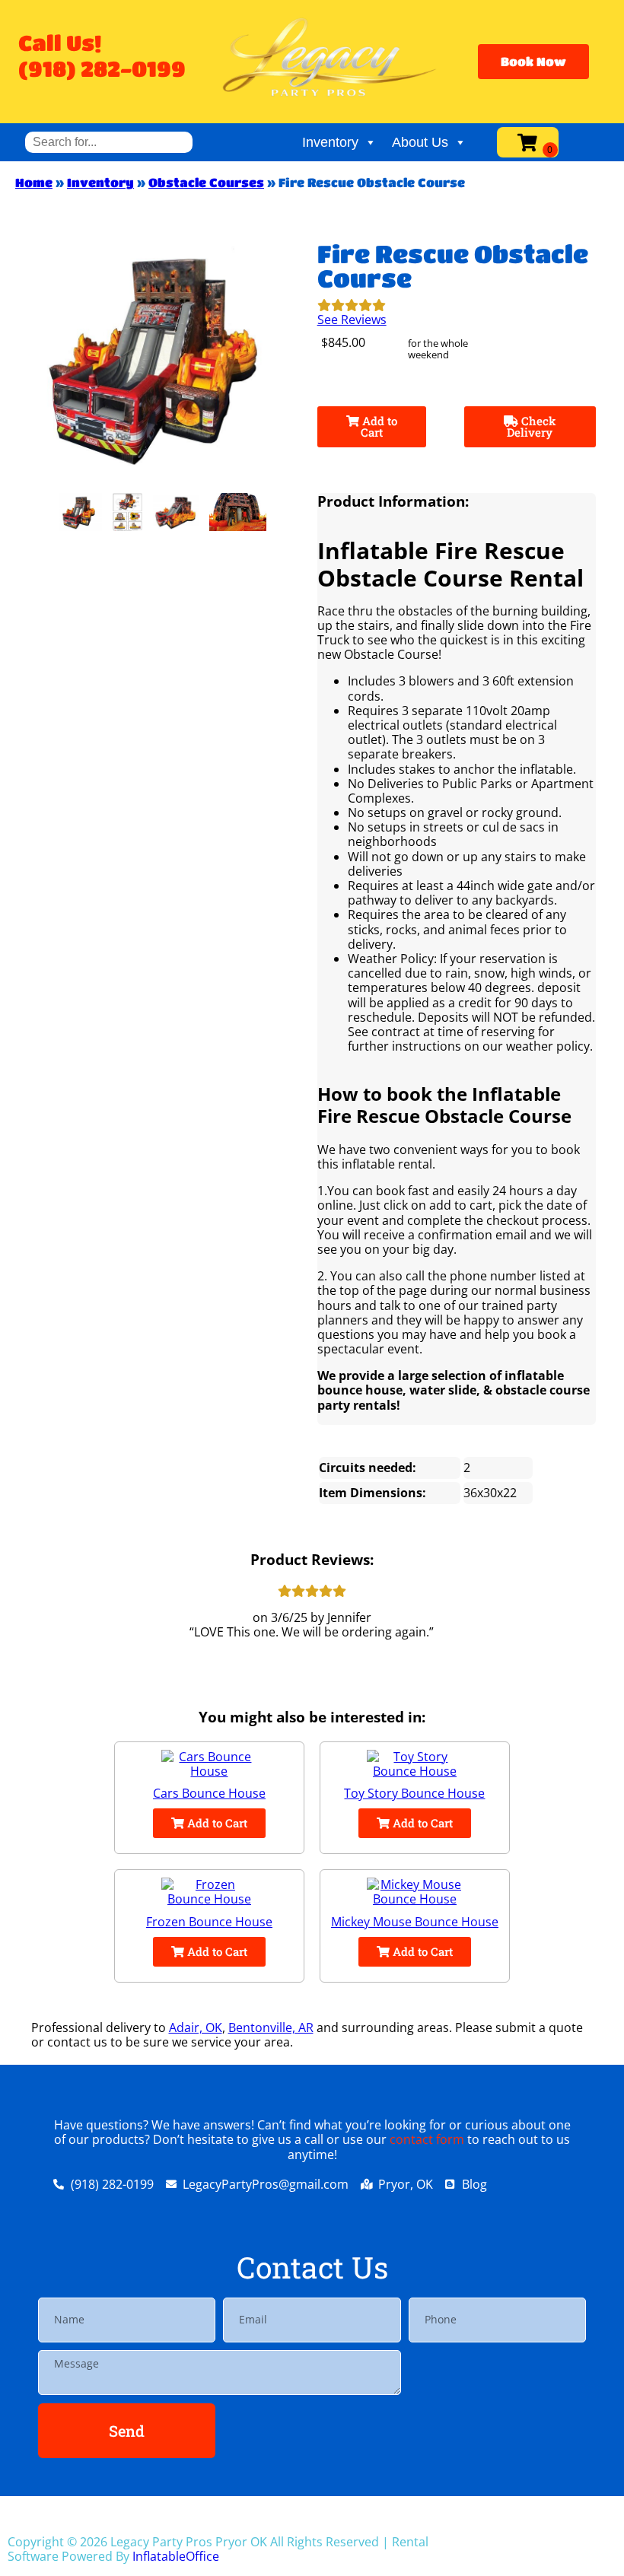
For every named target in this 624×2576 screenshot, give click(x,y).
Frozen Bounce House (209, 1922)
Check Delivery (532, 426)
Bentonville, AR (271, 2027)
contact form (427, 2139)
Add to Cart (378, 426)
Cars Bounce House (209, 1793)
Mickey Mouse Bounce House (415, 1922)
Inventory (330, 142)
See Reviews (352, 320)
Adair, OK (196, 2027)
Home (34, 182)
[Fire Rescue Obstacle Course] (80, 512)
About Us (420, 142)
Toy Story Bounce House (414, 1793)
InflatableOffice (176, 2556)
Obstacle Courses (206, 182)
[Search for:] (109, 142)
